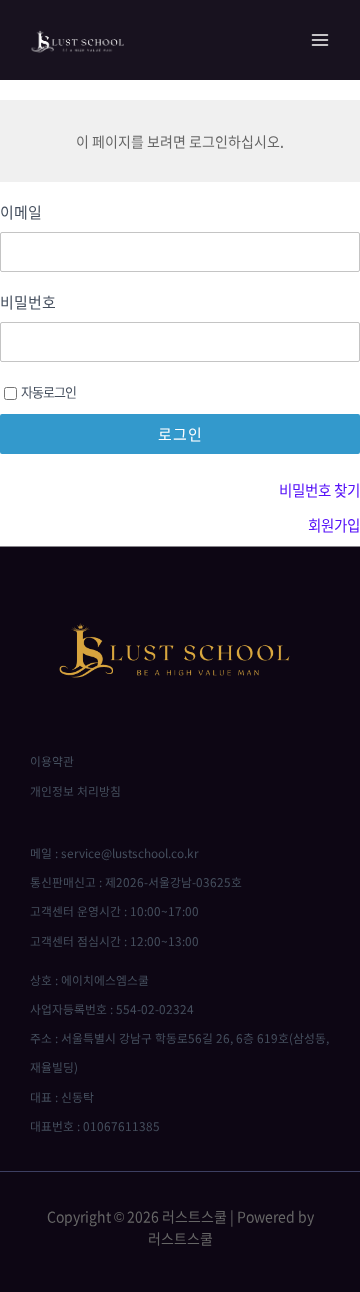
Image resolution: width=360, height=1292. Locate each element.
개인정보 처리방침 (75, 791)
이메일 (21, 212)
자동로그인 (48, 391)
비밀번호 (28, 302)
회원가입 (334, 525)
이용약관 (52, 761)
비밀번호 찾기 (319, 490)
